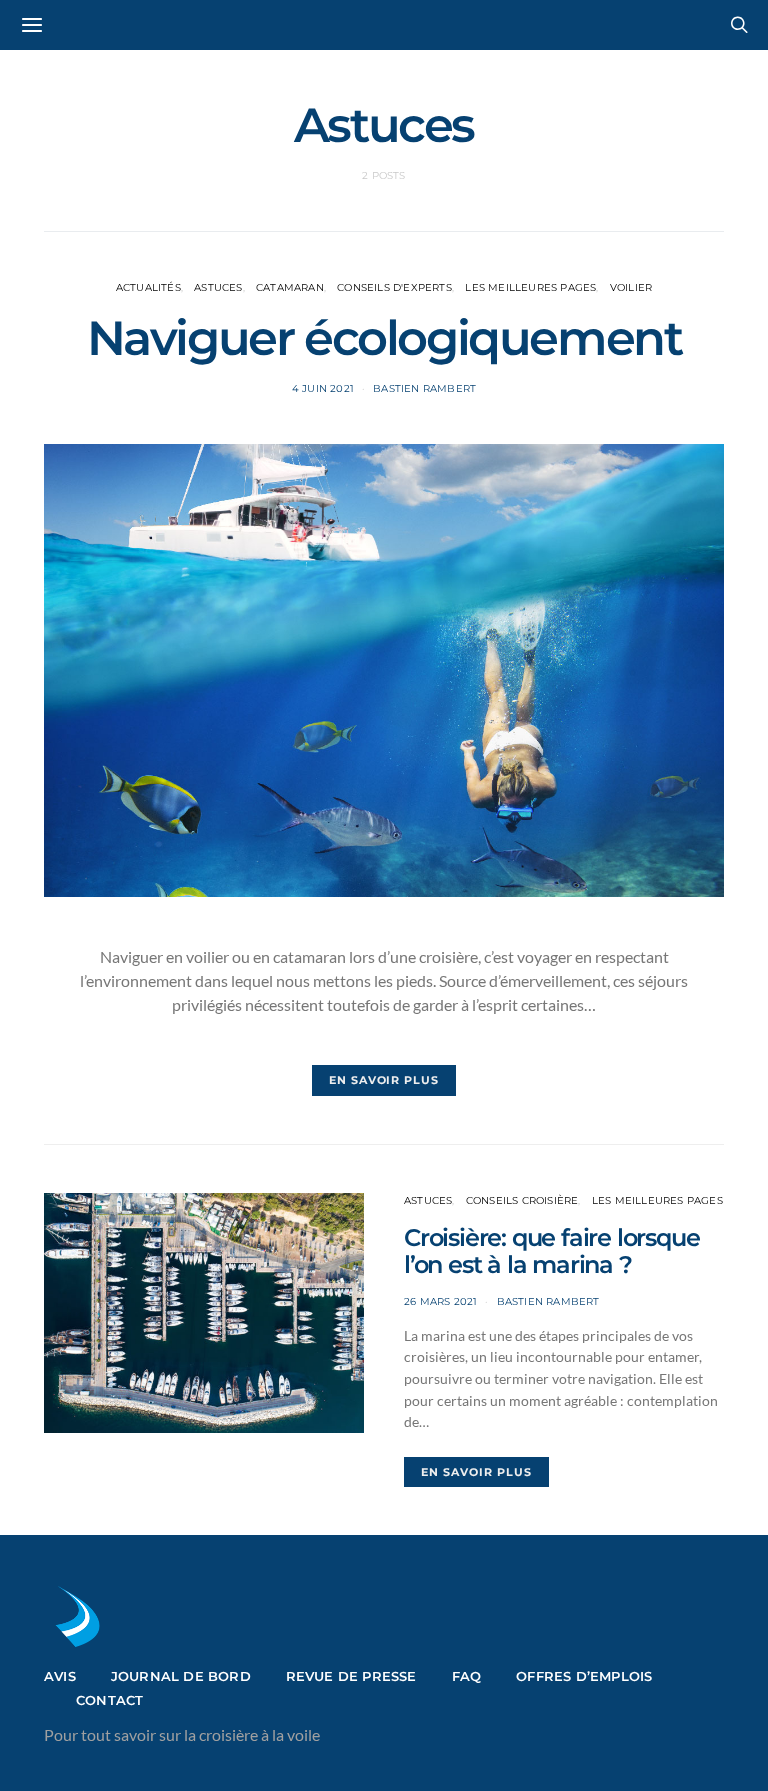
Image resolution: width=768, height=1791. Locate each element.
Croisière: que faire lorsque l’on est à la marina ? (551, 1251)
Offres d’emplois (584, 1676)
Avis (60, 1676)
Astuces (218, 287)
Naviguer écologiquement (384, 338)
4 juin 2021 (323, 388)
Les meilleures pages (530, 287)
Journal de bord (181, 1676)
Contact (109, 1700)
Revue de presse (351, 1676)
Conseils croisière (522, 1200)
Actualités (148, 287)
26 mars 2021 (440, 1301)
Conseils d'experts (394, 287)
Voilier (631, 287)
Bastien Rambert (424, 388)
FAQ (467, 1676)
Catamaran (290, 287)
